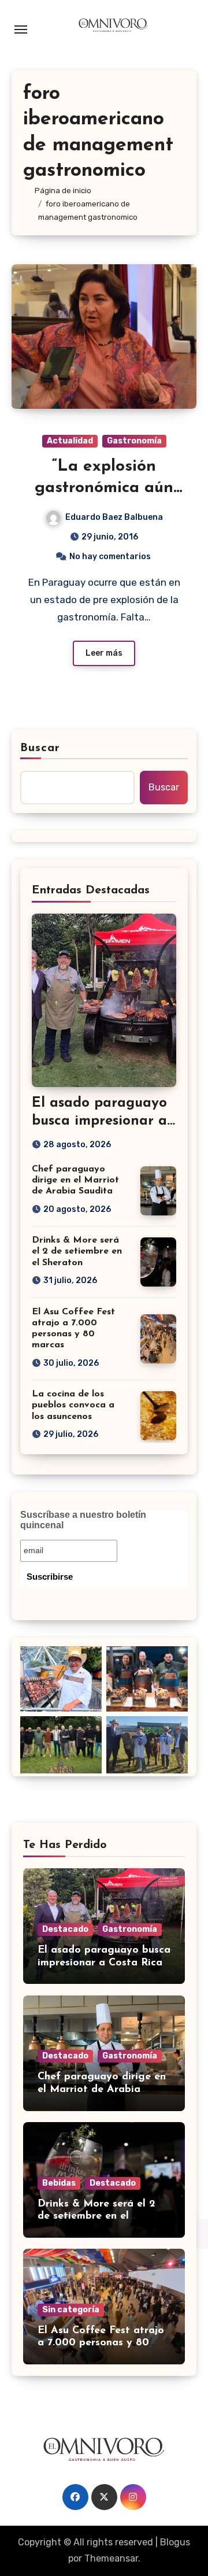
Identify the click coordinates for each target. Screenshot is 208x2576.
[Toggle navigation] (21, 29)
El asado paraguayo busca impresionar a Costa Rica (99, 1121)
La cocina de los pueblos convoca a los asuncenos (73, 1405)
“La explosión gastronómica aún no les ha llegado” (104, 488)
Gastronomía (134, 441)
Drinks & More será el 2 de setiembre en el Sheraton (77, 1251)
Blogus (175, 2542)
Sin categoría (71, 2310)
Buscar (40, 748)
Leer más (104, 653)
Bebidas (59, 2183)
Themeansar (111, 2558)
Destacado (65, 1929)
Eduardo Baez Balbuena (114, 517)
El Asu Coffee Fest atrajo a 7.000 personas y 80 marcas (101, 2343)
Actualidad (70, 441)
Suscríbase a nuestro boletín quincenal (83, 1520)
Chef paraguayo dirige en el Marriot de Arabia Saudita (75, 1180)
